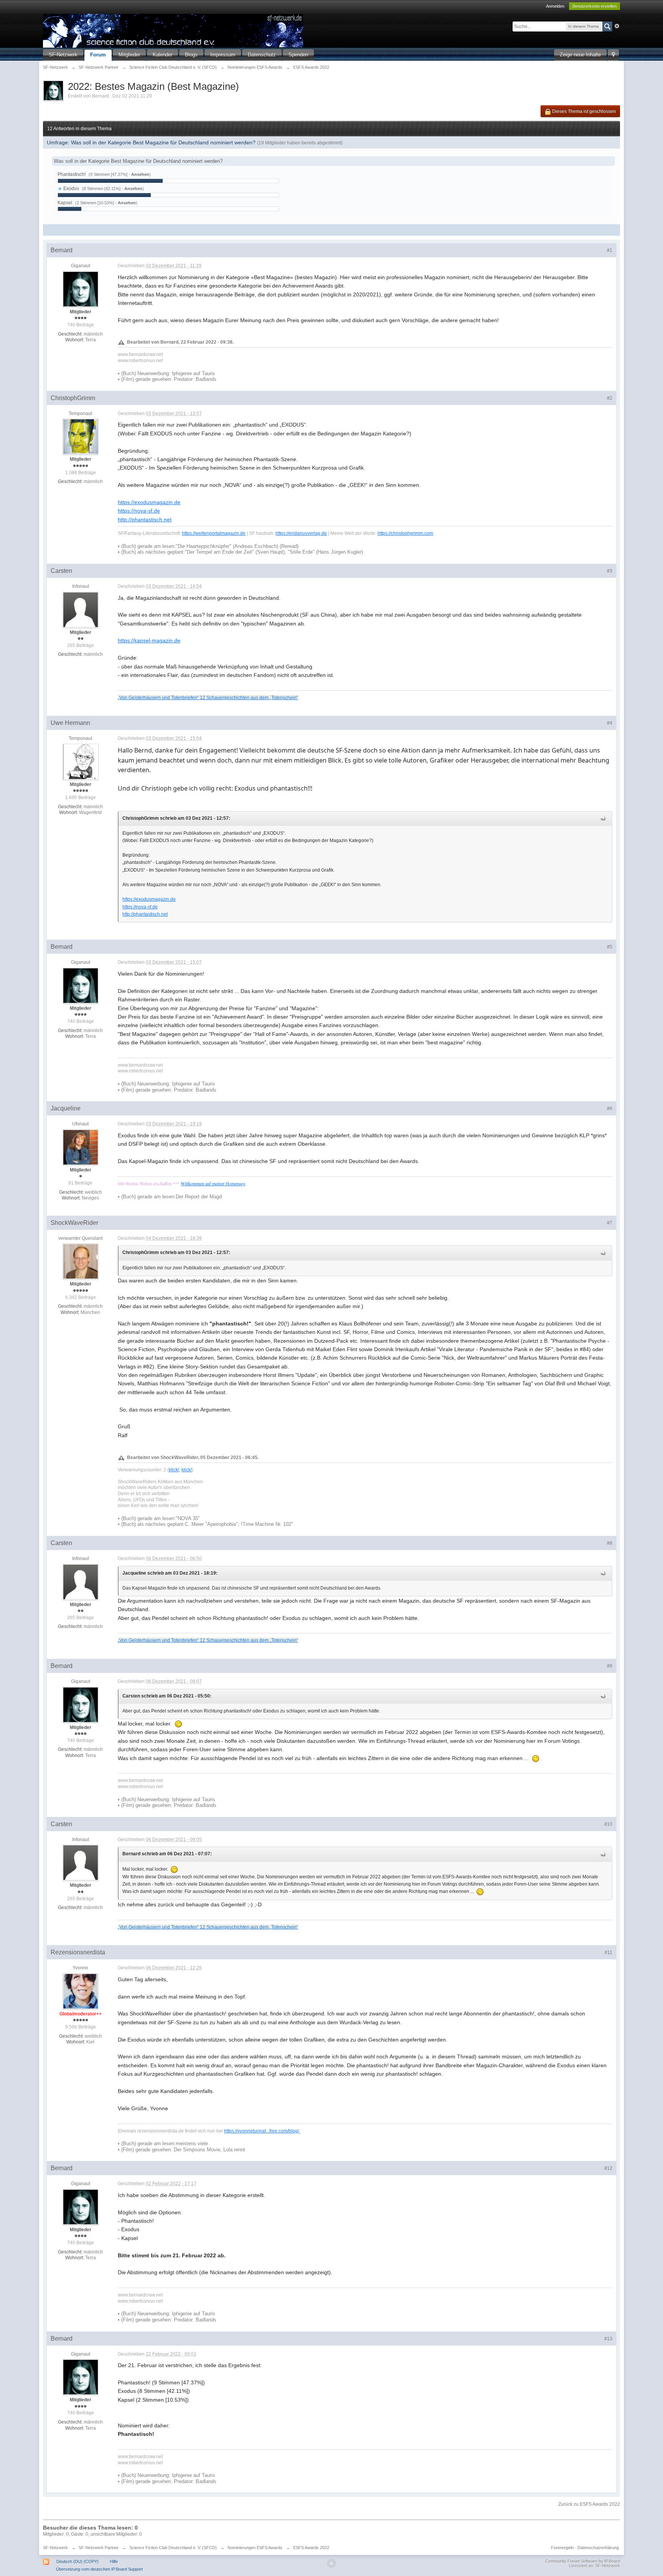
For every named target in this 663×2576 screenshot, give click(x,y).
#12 (608, 2168)
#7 (610, 1223)
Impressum (223, 55)
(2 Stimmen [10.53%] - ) (106, 203)
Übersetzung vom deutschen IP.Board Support (99, 2569)
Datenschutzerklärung (598, 2548)
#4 (610, 723)
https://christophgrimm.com (405, 533)
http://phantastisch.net (145, 520)
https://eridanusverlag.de (301, 533)
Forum (98, 55)
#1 (610, 250)
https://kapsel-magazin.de (149, 640)
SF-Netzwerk (63, 55)
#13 (608, 2339)
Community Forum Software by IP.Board (583, 2561)
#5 (610, 947)
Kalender (162, 55)
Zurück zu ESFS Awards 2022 (589, 2504)
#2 (610, 398)
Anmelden (555, 6)
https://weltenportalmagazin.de (214, 533)
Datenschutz (262, 55)
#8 (610, 1543)
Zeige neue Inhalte (580, 55)
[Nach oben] (331, 2563)
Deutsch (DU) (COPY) (78, 2561)
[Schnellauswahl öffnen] (613, 55)
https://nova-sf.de (139, 511)
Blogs (191, 55)
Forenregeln (562, 2548)
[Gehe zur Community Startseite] (173, 30)
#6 (610, 1108)
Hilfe (114, 2561)
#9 (610, 1666)
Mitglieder (129, 55)
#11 (609, 1952)
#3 (610, 571)
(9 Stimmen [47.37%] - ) (120, 174)
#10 (608, 1824)
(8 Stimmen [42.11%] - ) (113, 189)
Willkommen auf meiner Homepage (213, 1183)
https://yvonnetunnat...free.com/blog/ (262, 2131)
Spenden (298, 55)
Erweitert (617, 26)
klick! (174, 1470)
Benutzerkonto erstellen (595, 6)
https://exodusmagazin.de (149, 502)
